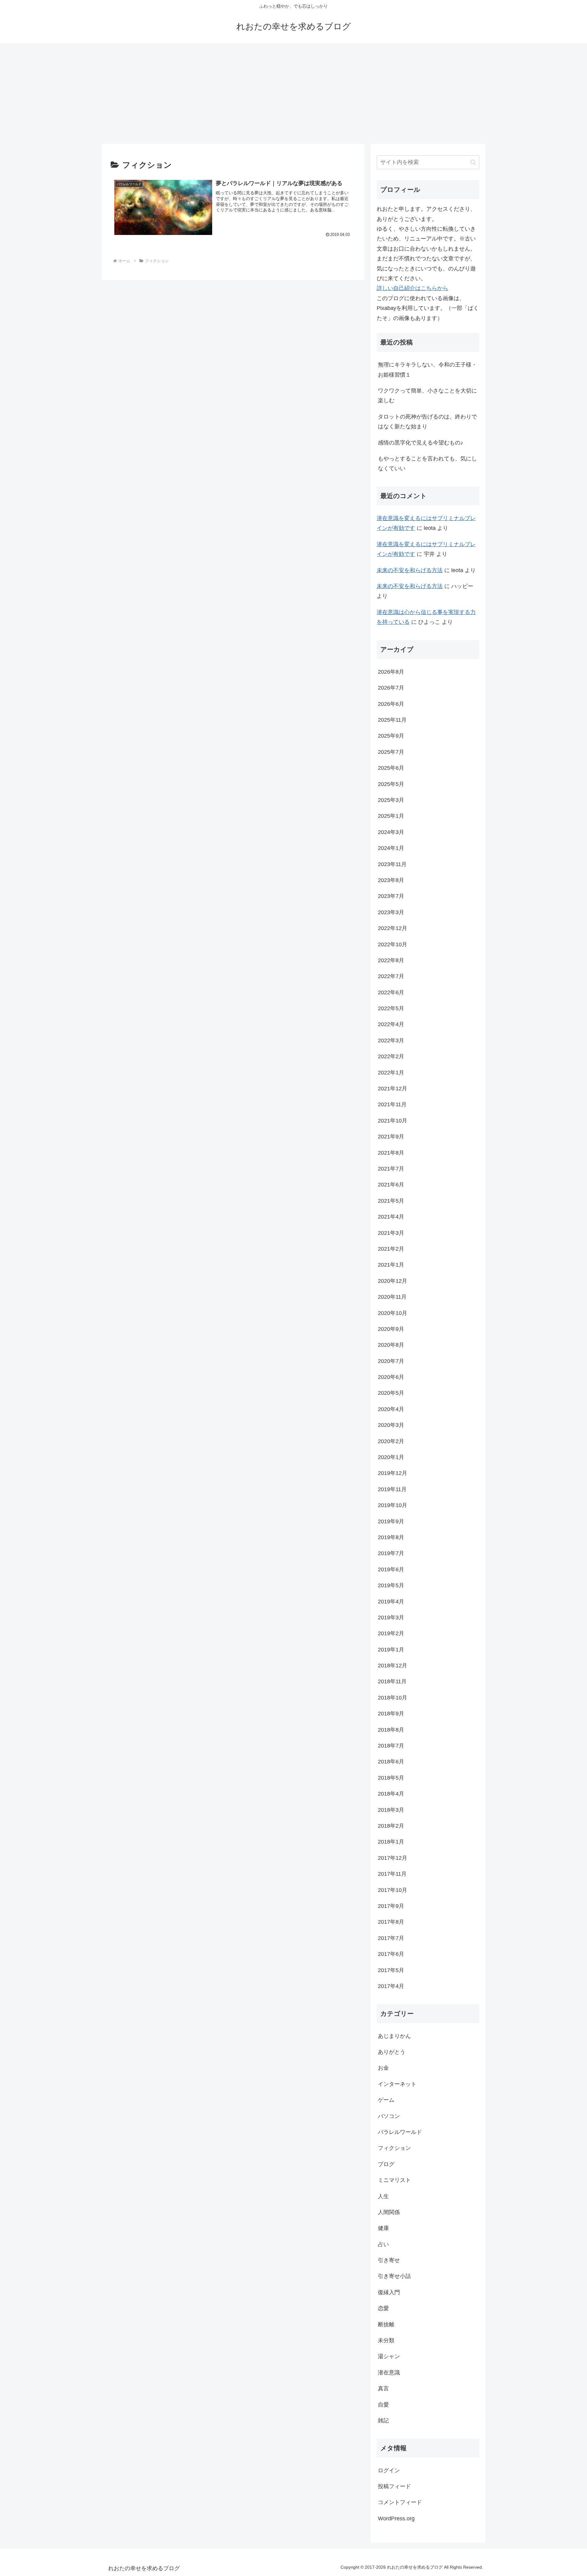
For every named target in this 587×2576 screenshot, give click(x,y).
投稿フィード (394, 2486)
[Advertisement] (293, 94)
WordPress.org (396, 2518)
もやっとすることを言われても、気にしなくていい (427, 463)
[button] (473, 162)
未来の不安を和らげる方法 (410, 570)
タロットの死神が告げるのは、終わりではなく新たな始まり (427, 422)
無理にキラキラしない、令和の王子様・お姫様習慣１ (427, 370)
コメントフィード (400, 2502)
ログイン (389, 2470)
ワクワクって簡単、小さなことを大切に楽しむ (427, 396)
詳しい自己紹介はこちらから (412, 288)
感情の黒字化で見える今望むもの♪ (421, 443)
